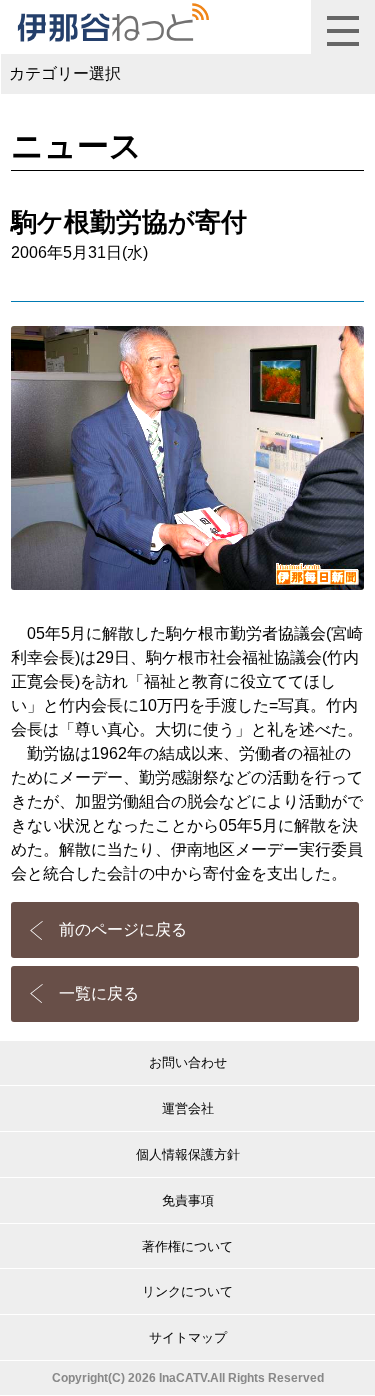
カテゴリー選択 (65, 73)
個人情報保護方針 (188, 1154)
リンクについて (187, 1291)
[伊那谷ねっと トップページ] (112, 23)
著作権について (187, 1246)
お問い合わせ (188, 1062)
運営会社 (188, 1108)
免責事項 (188, 1200)
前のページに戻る (123, 929)
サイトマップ (188, 1337)
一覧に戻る (99, 993)
